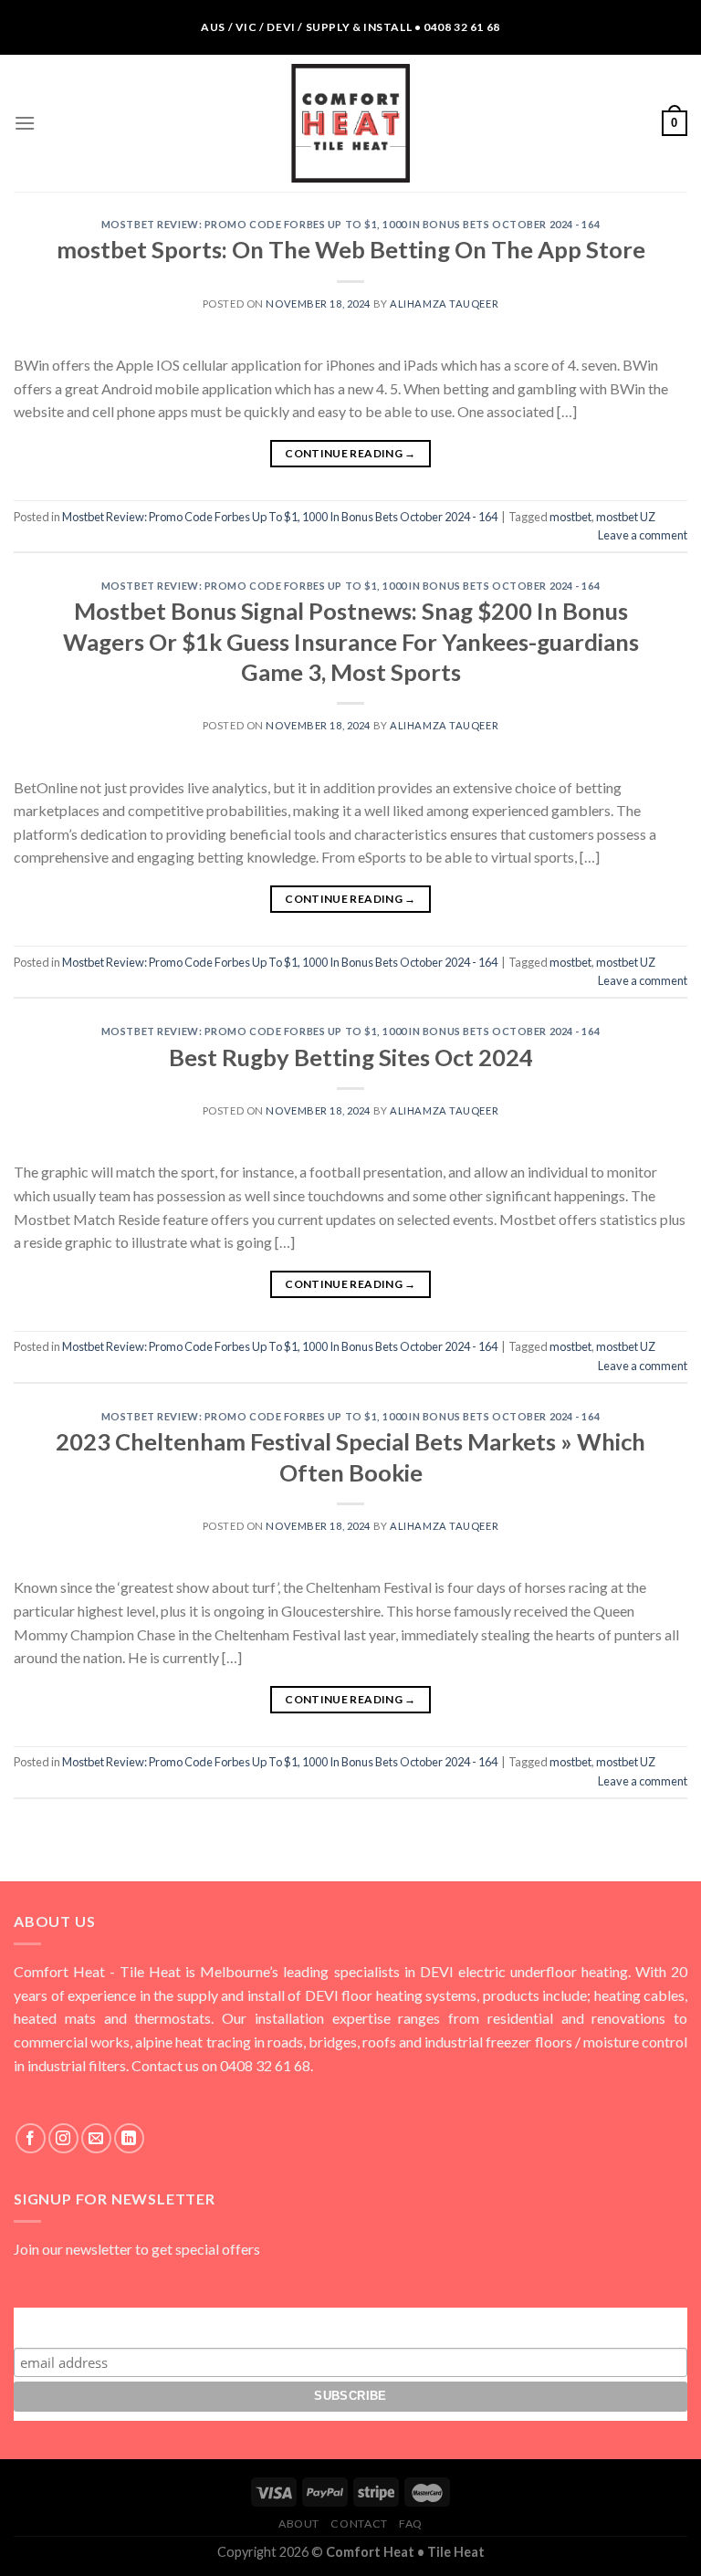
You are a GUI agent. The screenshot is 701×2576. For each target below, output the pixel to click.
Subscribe (350, 2325)
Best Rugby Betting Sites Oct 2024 (351, 1057)
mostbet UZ (626, 517)
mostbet (570, 517)
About (299, 2524)
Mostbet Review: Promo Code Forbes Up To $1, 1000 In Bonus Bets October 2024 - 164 (350, 224)
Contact (359, 2524)
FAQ (411, 2524)
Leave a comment (643, 535)
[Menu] (25, 123)
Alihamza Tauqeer (444, 304)
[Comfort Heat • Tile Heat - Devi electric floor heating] (350, 123)
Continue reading (350, 453)
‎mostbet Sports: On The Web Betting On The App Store (351, 249)
